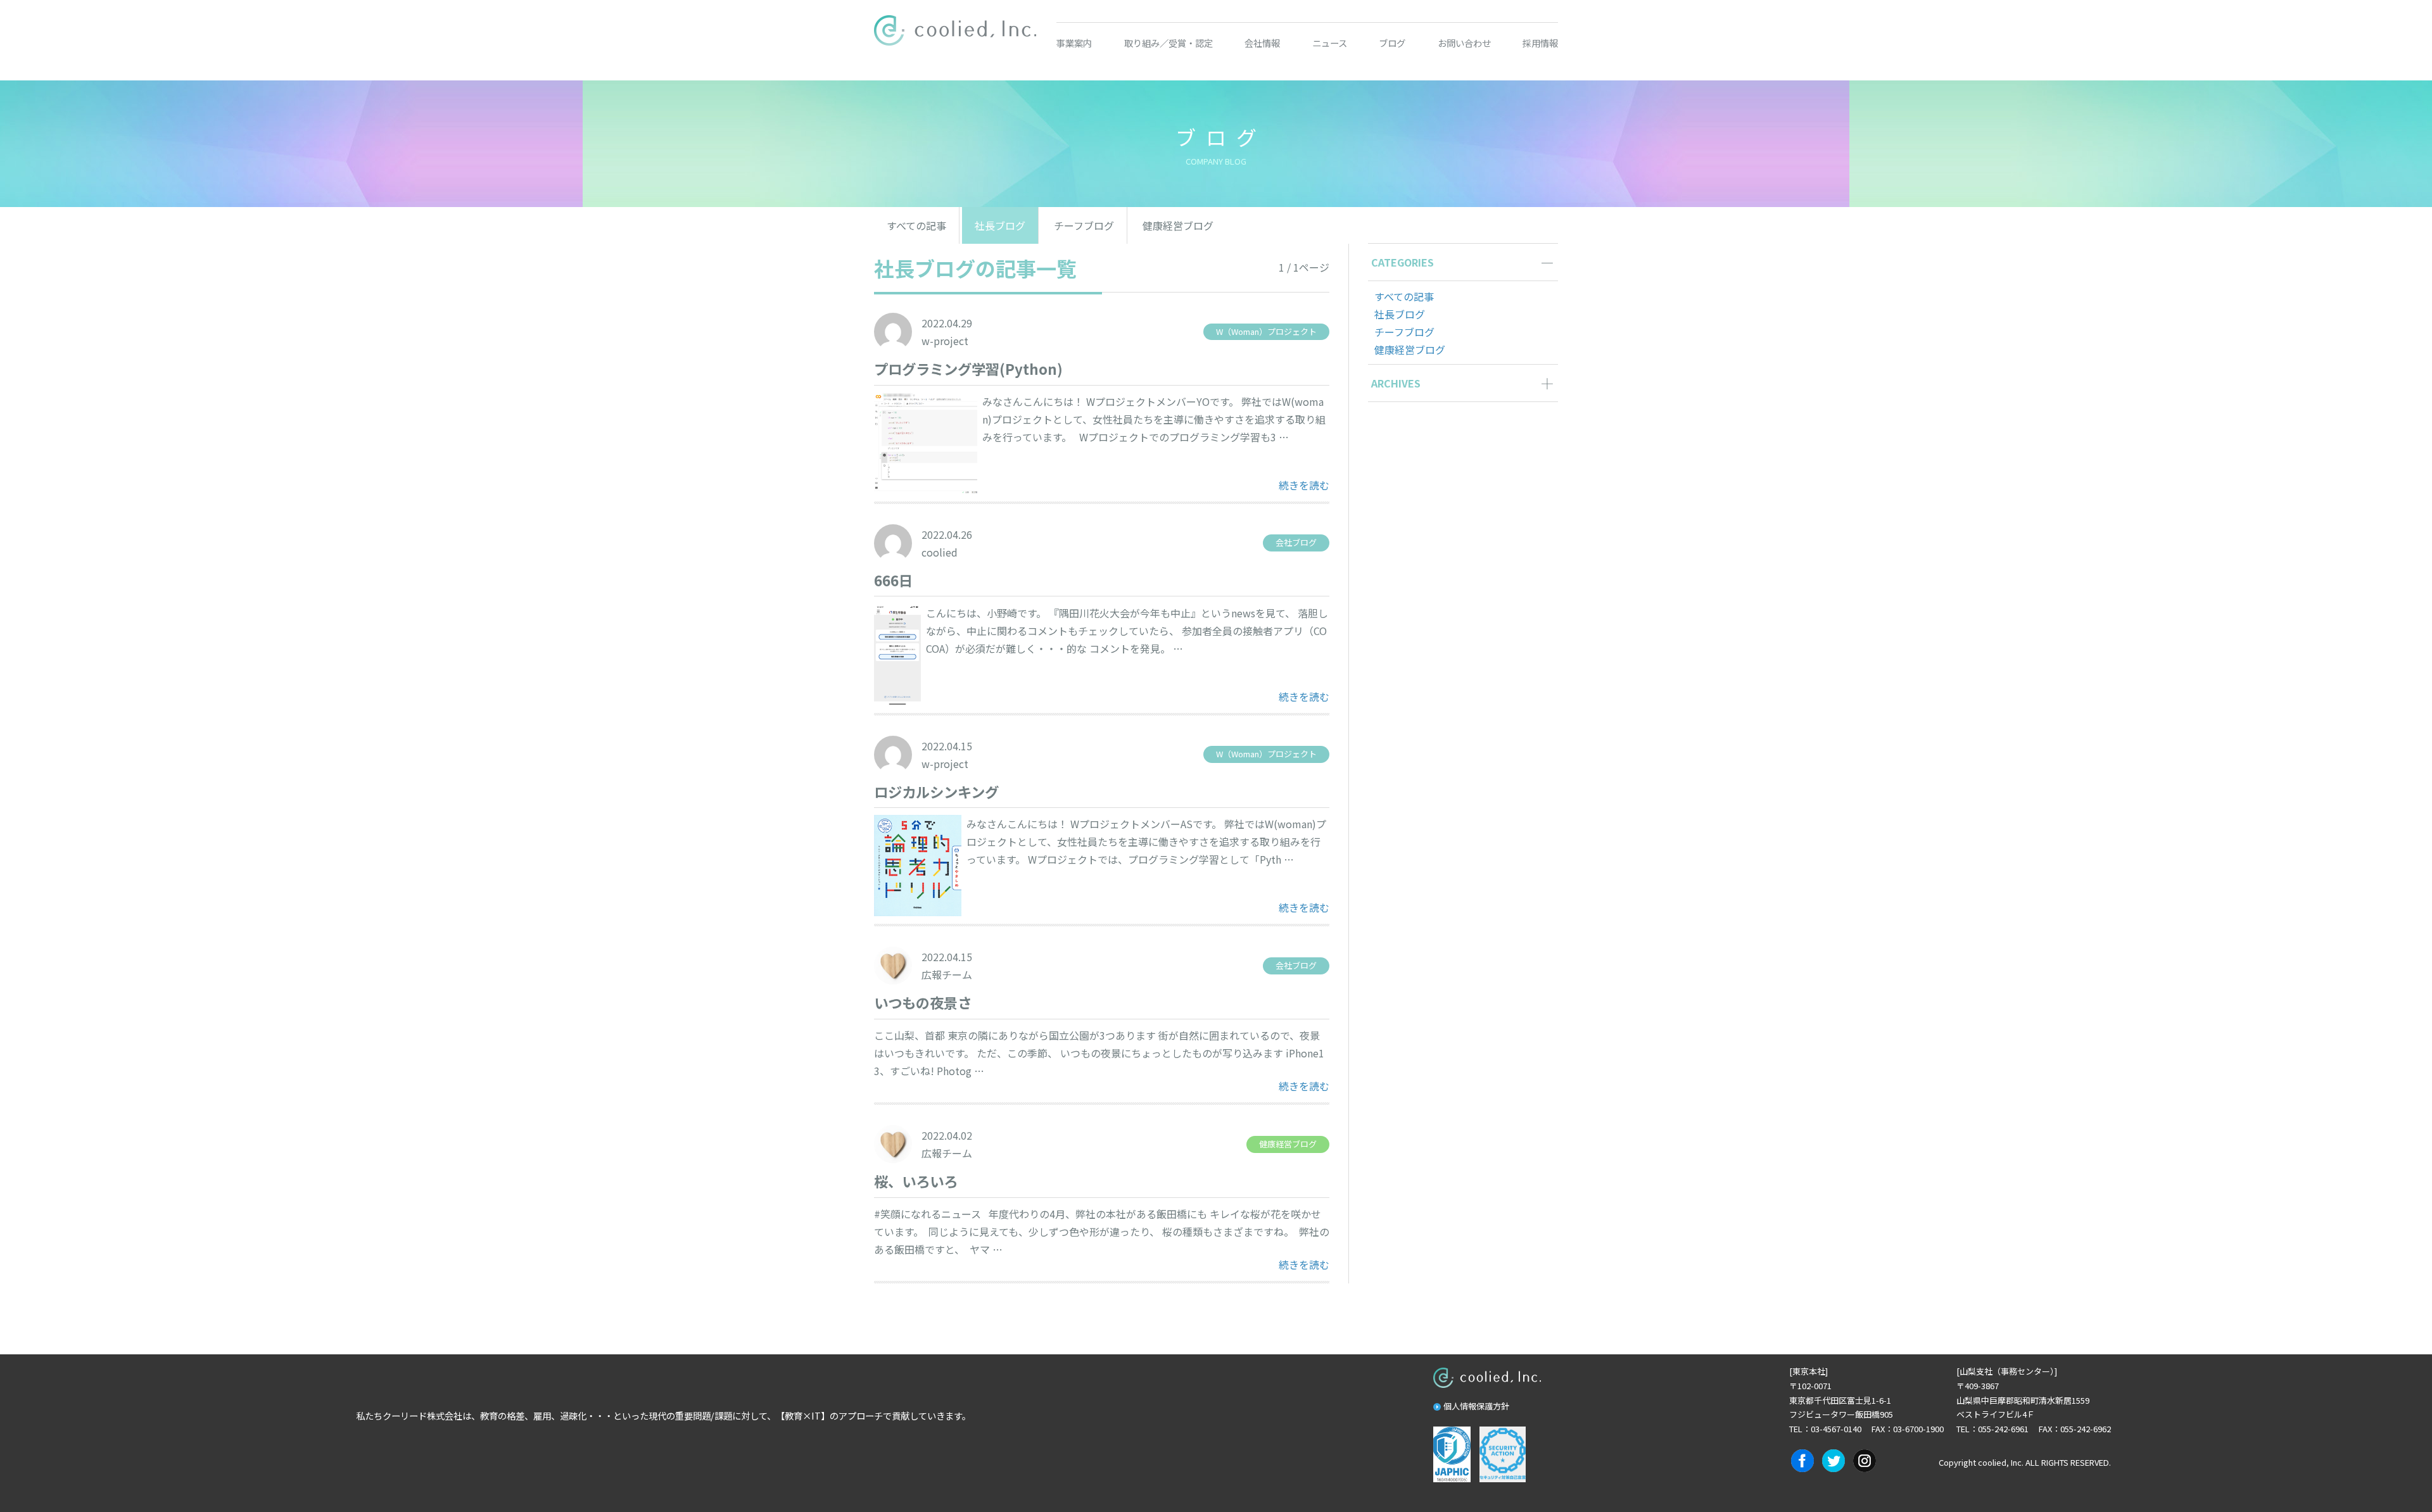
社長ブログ (1000, 225)
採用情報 (1540, 43)
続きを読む (1304, 485)
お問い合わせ (1464, 43)
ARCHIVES (1396, 383)
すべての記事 (916, 225)
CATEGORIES (1403, 262)
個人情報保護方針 (1476, 1406)
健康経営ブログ (1178, 225)
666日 (893, 580)
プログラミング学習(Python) (968, 369)
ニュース (1330, 43)
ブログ (1392, 43)
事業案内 (1074, 43)
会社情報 (1262, 43)
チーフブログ (1084, 225)
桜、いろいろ (916, 1181)
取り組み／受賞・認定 (1168, 43)
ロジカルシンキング (936, 791)
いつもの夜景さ (923, 1002)
